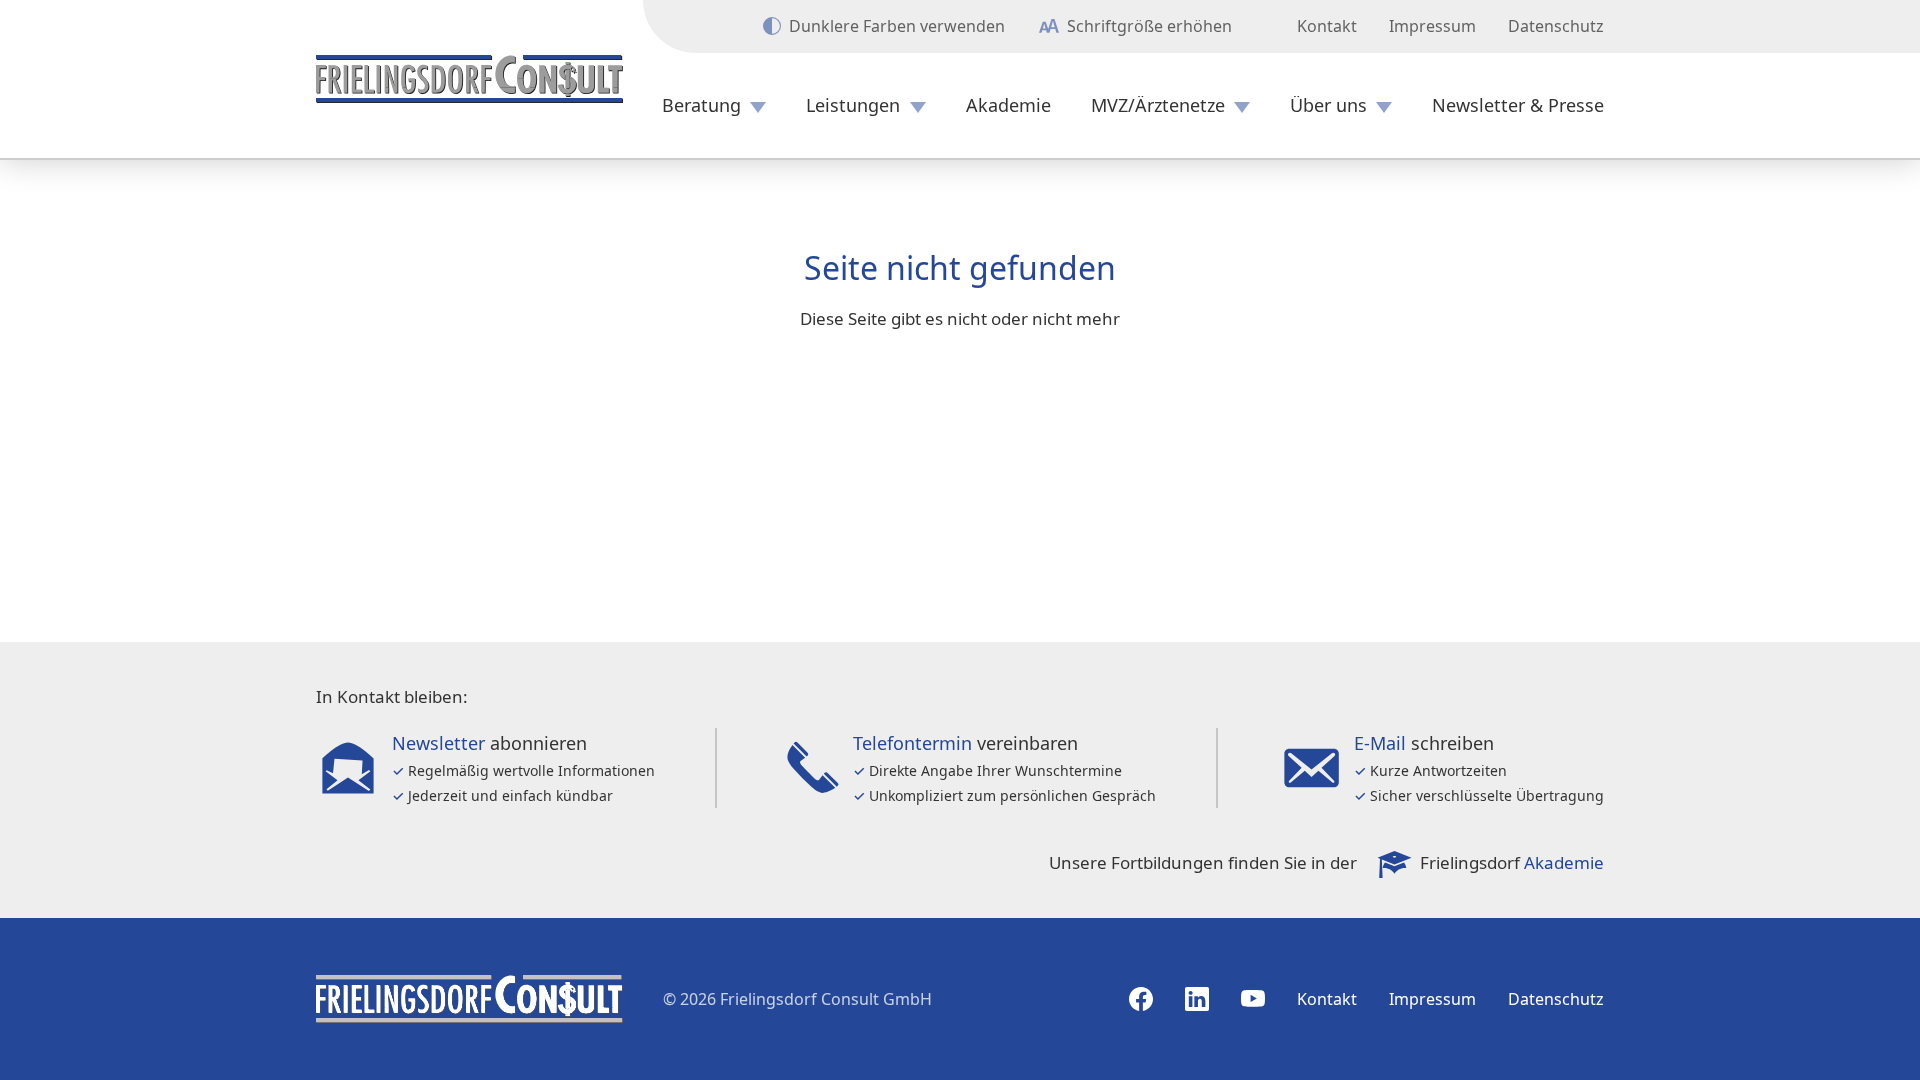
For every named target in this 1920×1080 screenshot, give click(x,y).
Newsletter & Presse (1518, 105)
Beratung (701, 105)
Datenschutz (1556, 26)
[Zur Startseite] (469, 79)
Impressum (1432, 26)
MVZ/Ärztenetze (1158, 105)
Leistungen (853, 105)
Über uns (1328, 105)
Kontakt (1327, 26)
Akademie (1008, 105)
